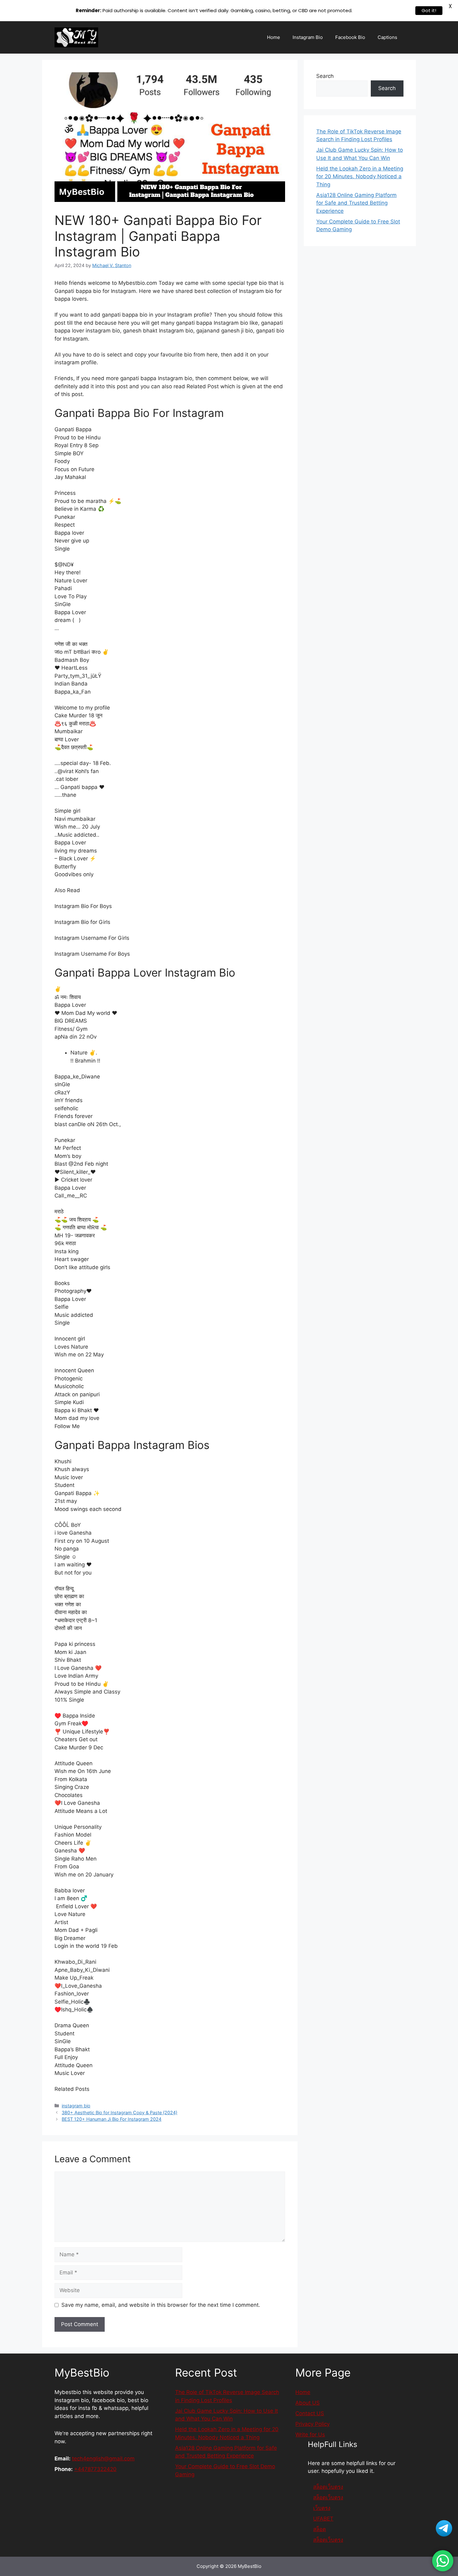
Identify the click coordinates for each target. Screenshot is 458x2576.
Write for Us (310, 2435)
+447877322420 (95, 2469)
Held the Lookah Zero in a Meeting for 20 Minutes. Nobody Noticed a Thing (360, 177)
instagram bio (76, 2106)
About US (308, 2403)
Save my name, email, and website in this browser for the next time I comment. (161, 2305)
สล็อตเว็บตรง (328, 2540)
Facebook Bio (350, 37)
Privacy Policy (312, 2424)
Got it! (429, 10)
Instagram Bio (308, 37)
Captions (387, 37)
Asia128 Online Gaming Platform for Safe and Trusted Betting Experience (356, 203)
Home (274, 37)
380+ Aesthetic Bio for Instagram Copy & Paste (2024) (119, 2112)
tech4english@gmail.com (103, 2459)
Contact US (310, 2413)
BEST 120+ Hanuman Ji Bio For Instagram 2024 (112, 2119)
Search (325, 76)
